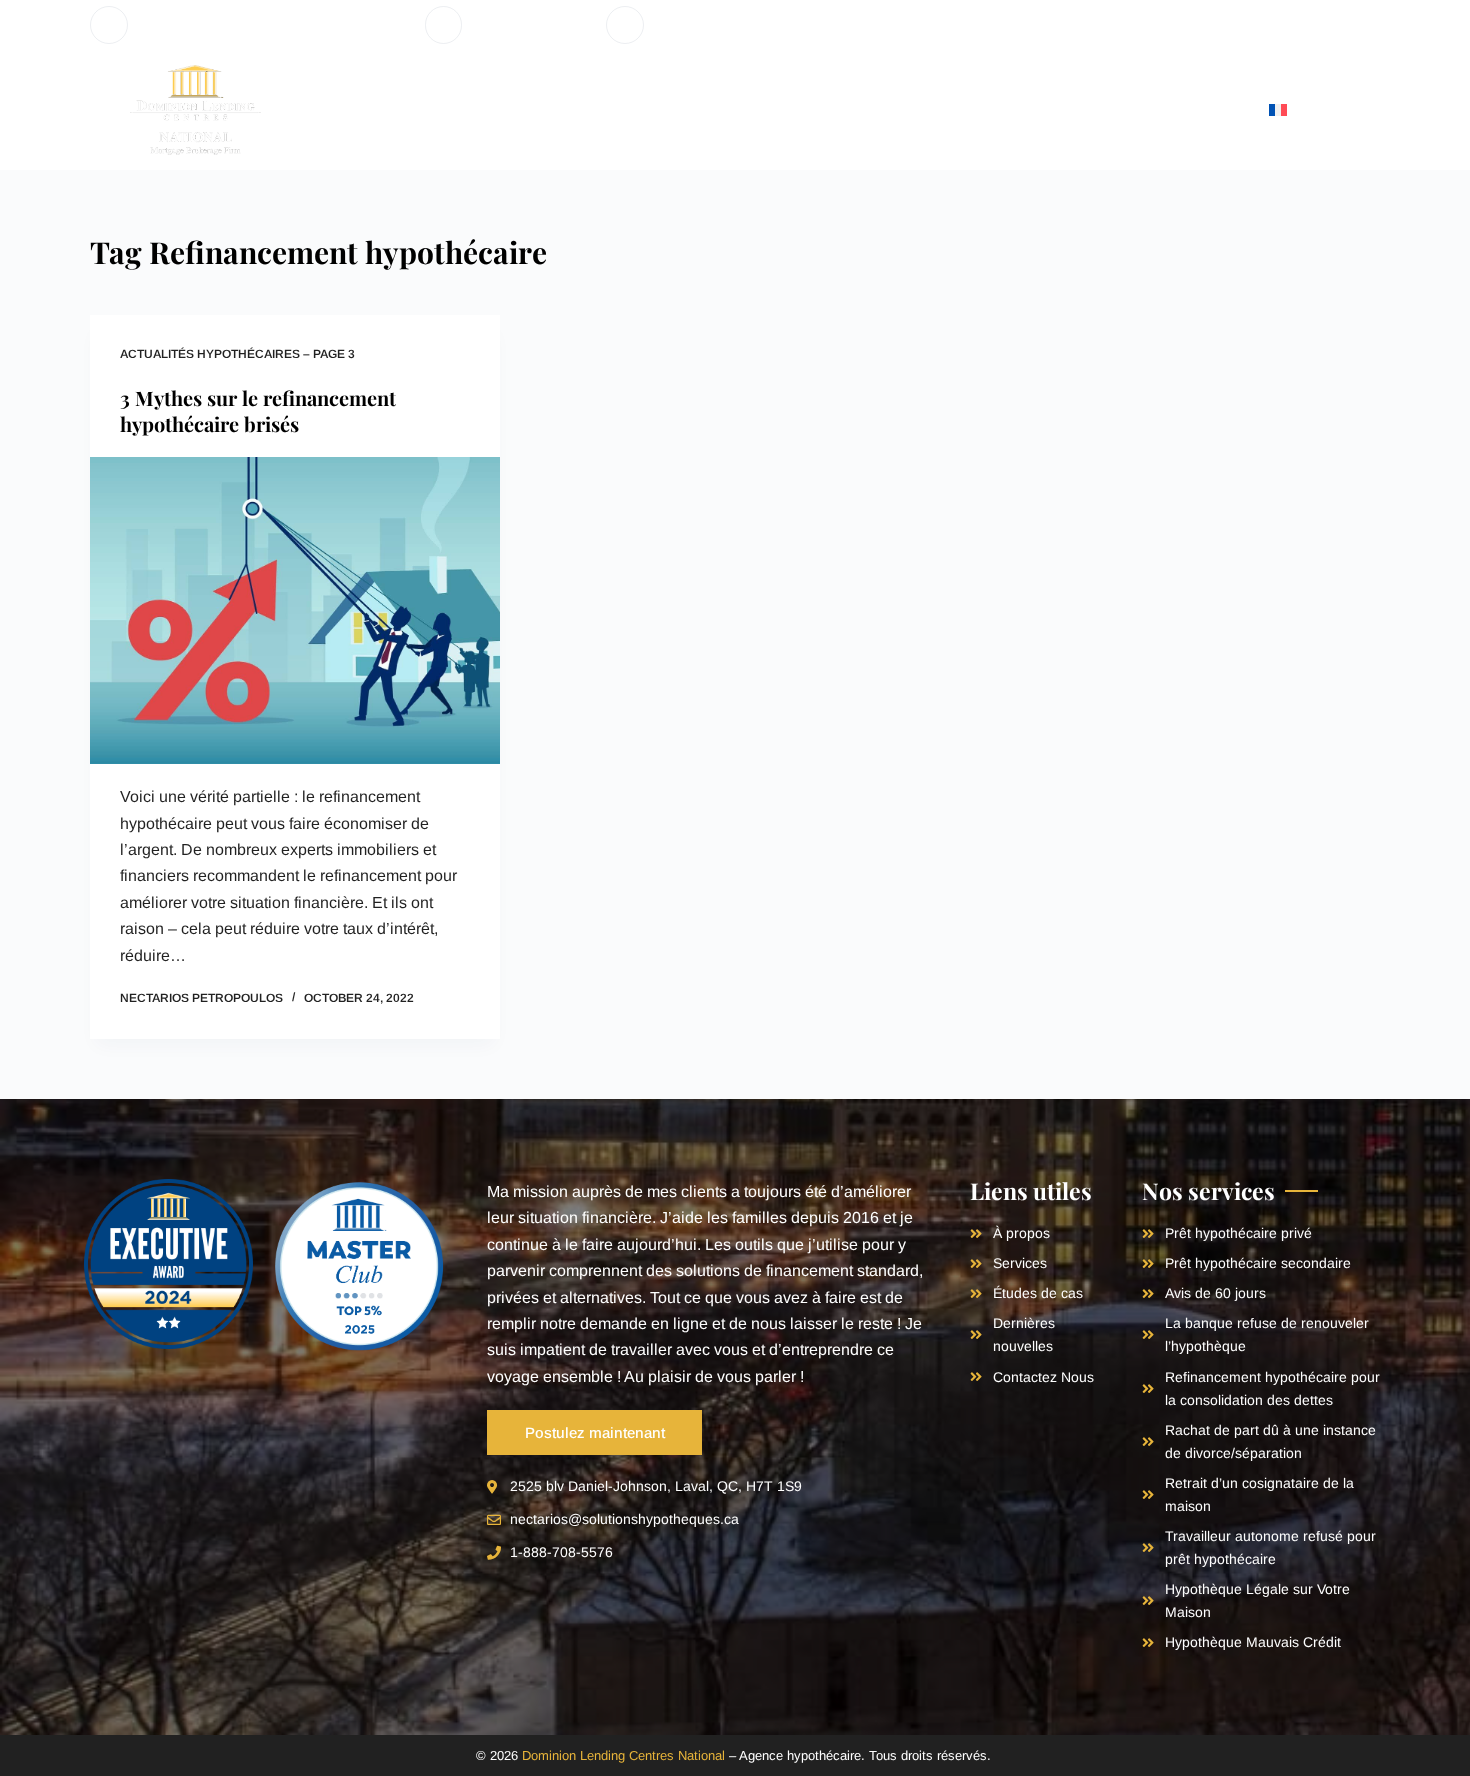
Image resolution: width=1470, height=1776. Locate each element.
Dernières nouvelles (1031, 109)
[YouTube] (1342, 25)
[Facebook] (1282, 25)
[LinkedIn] (1372, 25)
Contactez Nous (1189, 109)
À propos (387, 109)
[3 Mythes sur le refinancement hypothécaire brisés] (295, 611)
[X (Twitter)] (1312, 25)
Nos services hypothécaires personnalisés (602, 109)
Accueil (301, 109)
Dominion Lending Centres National (623, 1755)
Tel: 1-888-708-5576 (534, 24)
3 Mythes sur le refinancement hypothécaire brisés (258, 410)
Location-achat (858, 109)
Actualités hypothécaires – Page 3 (237, 354)
